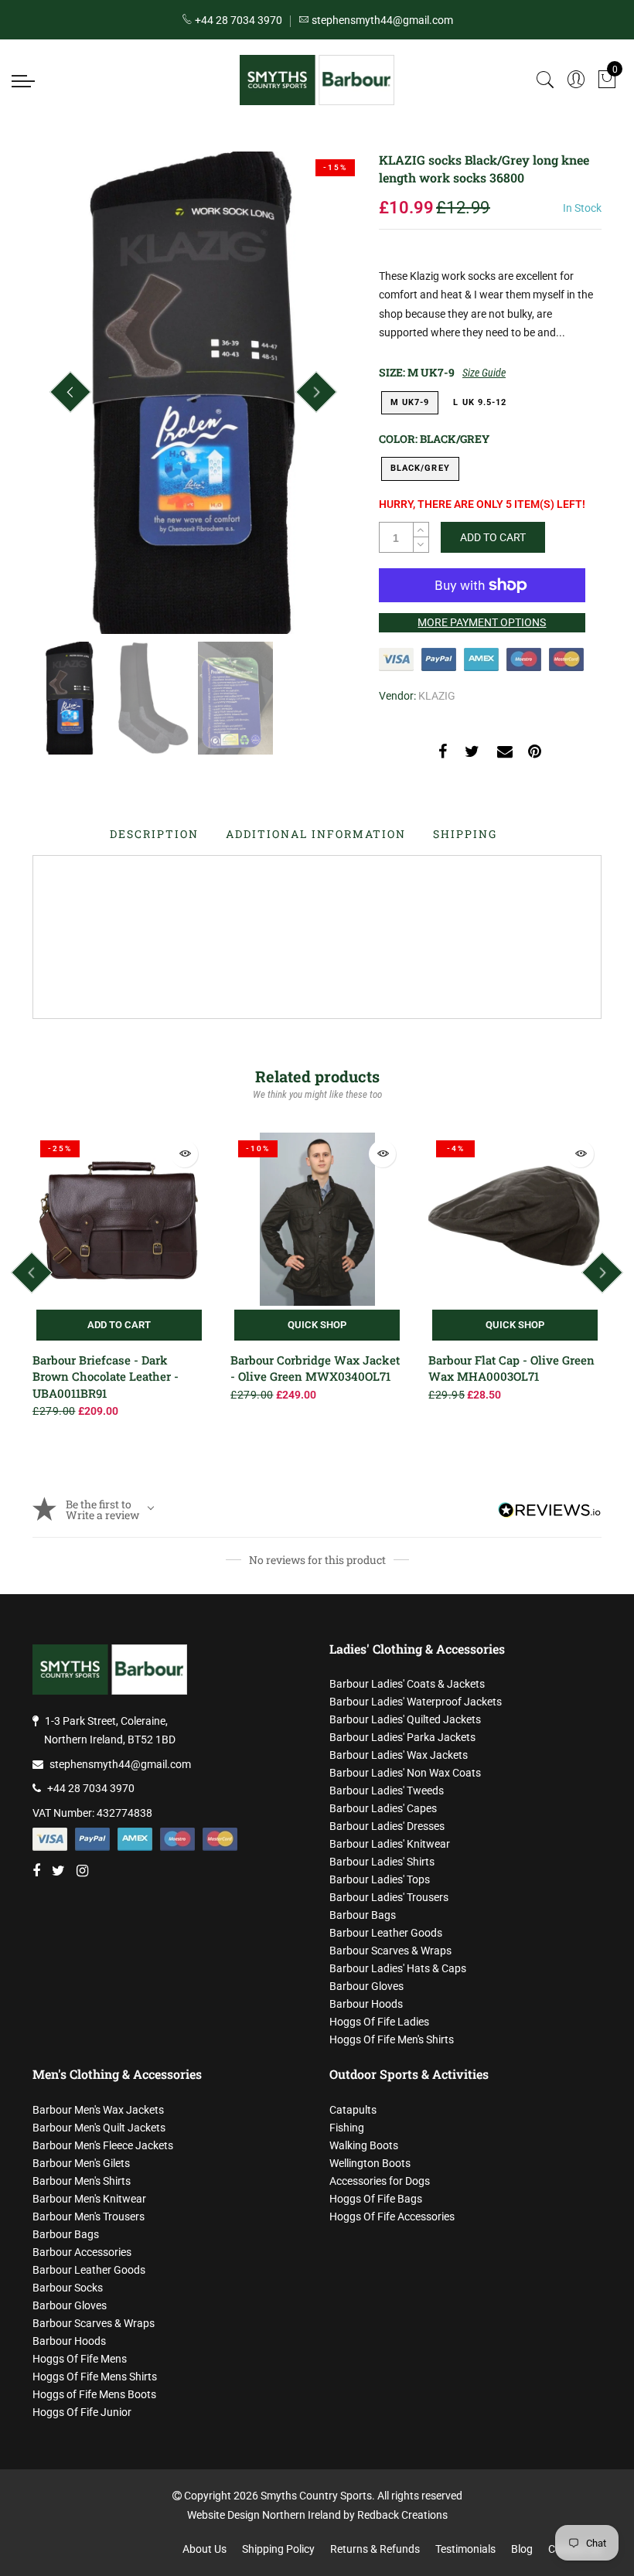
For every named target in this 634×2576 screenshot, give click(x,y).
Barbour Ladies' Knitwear (390, 1844)
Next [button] (316, 392)
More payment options (482, 622)
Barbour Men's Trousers (89, 2217)
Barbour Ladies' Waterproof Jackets (416, 1702)
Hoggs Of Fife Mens (80, 2359)
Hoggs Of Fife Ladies (379, 2022)
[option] (193, 393)
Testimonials (465, 2549)
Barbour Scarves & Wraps (390, 1951)
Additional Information (316, 834)
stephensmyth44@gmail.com (120, 1764)
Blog (522, 2549)
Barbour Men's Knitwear (89, 2199)
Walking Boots (364, 2145)
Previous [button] (70, 392)
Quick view (184, 1154)
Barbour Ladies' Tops (380, 1879)
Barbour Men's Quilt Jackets (99, 2128)
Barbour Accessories (82, 2252)
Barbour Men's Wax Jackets (98, 2110)
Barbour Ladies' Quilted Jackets (405, 1719)
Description (154, 834)
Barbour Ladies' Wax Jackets (399, 1755)
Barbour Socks (68, 2288)
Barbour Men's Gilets (81, 2163)
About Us (205, 2549)
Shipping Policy (278, 2549)
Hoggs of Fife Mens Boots (94, 2394)
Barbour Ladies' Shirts (382, 1862)
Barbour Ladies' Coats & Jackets (407, 1684)
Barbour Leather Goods (386, 1933)
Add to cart (119, 1325)
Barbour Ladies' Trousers (389, 1897)
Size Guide (484, 373)
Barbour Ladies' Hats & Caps (398, 1968)
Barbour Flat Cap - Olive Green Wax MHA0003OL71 (511, 1368)
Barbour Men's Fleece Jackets (103, 2145)
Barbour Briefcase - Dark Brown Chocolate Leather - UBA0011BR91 (106, 1377)
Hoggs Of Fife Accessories (392, 2217)
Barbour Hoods (366, 2004)
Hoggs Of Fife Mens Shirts (95, 2377)
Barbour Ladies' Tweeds (387, 1791)
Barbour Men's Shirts (82, 2181)
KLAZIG (437, 696)
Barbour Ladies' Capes (383, 1808)
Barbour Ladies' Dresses (387, 1826)
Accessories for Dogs (380, 2181)
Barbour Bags (363, 1915)
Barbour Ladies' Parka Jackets (402, 1737)
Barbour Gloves (366, 1986)
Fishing (347, 2128)
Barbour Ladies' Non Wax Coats (405, 1773)
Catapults (353, 2110)
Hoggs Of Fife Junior (82, 2412)
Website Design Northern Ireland (264, 2515)
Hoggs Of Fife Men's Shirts (392, 2039)
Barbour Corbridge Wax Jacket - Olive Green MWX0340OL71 (315, 1368)
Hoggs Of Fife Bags (376, 2199)
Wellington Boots (370, 2163)
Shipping (465, 834)
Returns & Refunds (375, 2549)
